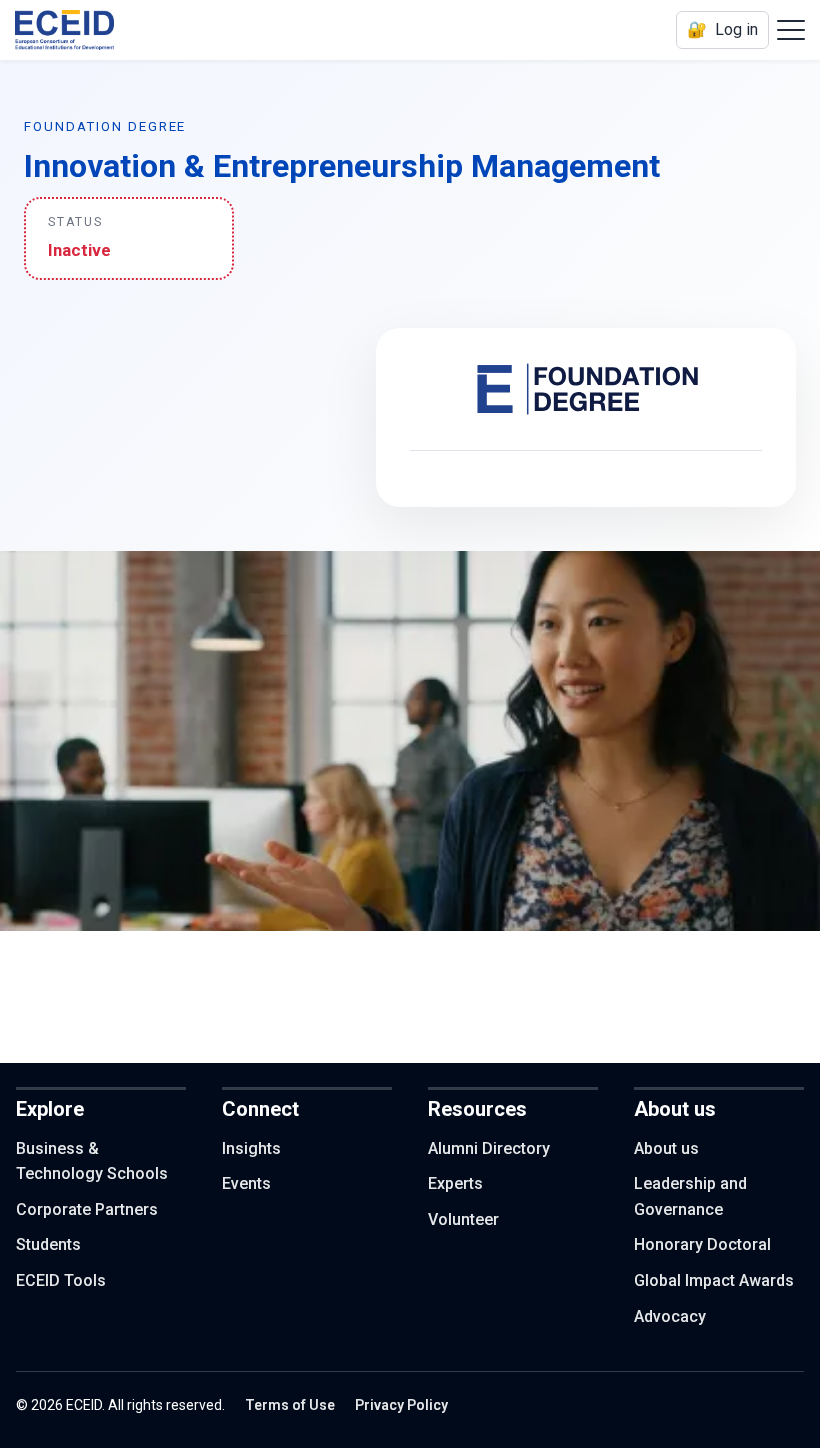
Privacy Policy (401, 1405)
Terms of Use (290, 1405)
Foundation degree (105, 126)
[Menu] (791, 30)
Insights (251, 1148)
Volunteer (463, 1219)
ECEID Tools (61, 1280)
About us (666, 1148)
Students (48, 1244)
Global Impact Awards (714, 1280)
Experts (455, 1183)
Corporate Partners (87, 1209)
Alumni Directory (489, 1148)
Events (246, 1183)
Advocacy (670, 1316)
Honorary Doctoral (702, 1244)
